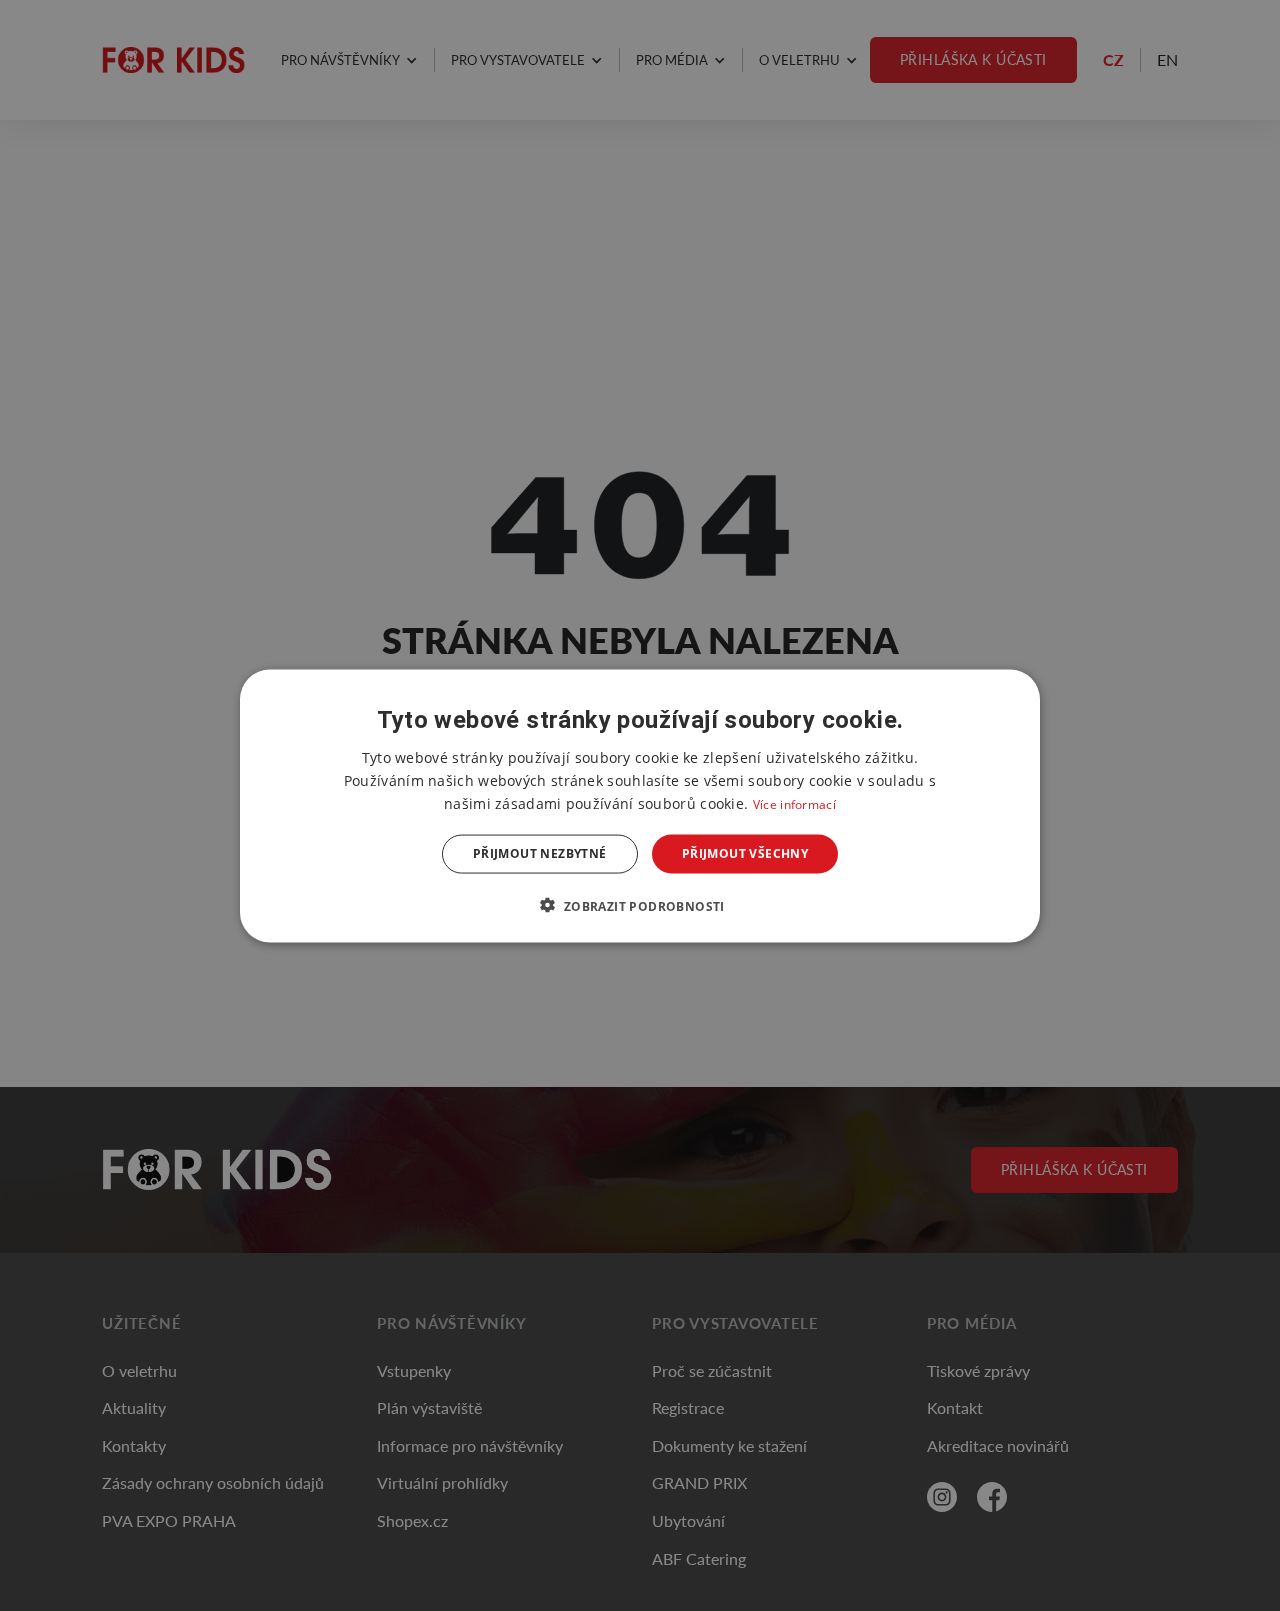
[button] (639, 905)
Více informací (794, 803)
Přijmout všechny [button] (745, 853)
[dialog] (640, 805)
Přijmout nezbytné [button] (540, 853)
